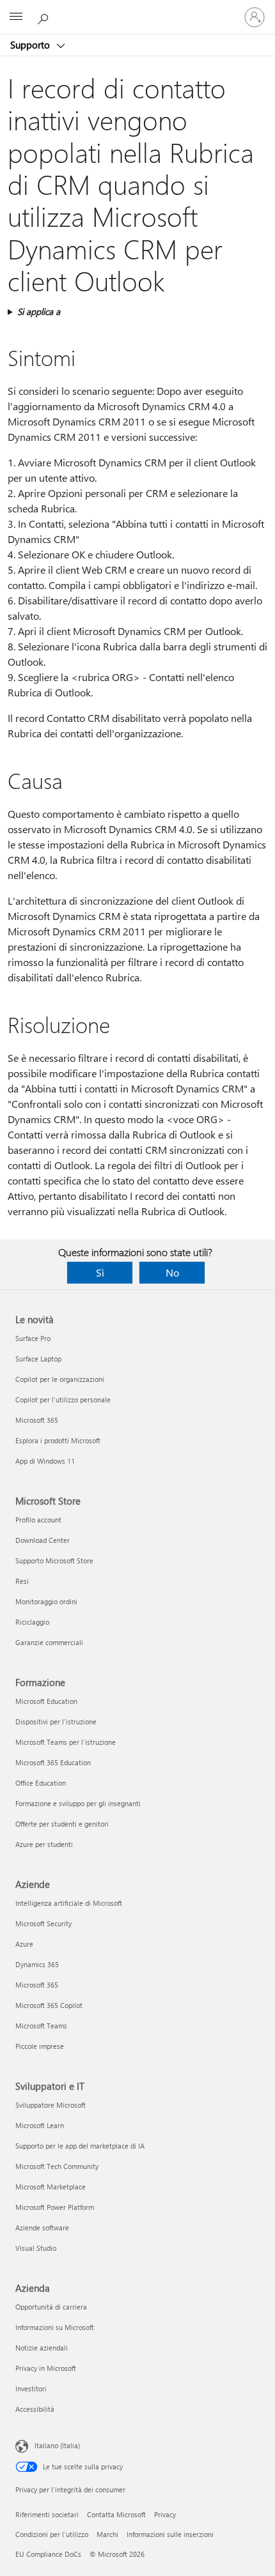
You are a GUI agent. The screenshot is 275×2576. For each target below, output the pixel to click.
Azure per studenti (44, 1844)
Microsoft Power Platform (55, 2207)
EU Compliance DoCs (48, 2554)
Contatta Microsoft (116, 2514)
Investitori (31, 2388)
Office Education (41, 1783)
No (172, 1272)
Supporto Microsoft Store (54, 1560)
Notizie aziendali (42, 2348)
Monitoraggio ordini (46, 1601)
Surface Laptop (38, 1359)
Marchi (107, 2534)
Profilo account (38, 1520)
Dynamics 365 (37, 1964)
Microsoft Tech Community (57, 2166)
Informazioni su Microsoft (55, 2327)
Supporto (31, 45)
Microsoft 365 (37, 1420)
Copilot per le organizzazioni (60, 1379)
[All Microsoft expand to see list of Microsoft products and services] (16, 17)
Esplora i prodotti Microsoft (58, 1440)
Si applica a (39, 311)
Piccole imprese (40, 2046)
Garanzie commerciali (49, 1642)
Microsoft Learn (40, 2125)
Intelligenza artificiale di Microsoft (69, 1903)
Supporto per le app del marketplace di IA (80, 2146)
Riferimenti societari (47, 2514)
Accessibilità (35, 2409)
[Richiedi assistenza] (45, 17)
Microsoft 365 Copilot (49, 2005)
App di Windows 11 (45, 1461)
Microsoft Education (46, 1701)
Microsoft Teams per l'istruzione (66, 1742)
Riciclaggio (32, 1622)
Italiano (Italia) (57, 2445)
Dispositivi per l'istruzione (56, 1721)
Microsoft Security (43, 1923)
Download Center (43, 1540)
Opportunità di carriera (51, 2307)
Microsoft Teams (41, 2026)
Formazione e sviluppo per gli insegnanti (78, 1803)
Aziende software (42, 2227)
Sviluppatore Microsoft (51, 2105)
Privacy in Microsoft (46, 2368)
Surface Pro (33, 1338)
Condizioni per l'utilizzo (52, 2534)
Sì (100, 1272)
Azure (24, 1944)
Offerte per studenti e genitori (62, 1824)
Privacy (165, 2514)
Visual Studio (36, 2248)
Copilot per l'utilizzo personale (63, 1399)
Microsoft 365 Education (53, 1762)
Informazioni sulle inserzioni (170, 2534)
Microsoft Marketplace (51, 2187)
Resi (22, 1581)
